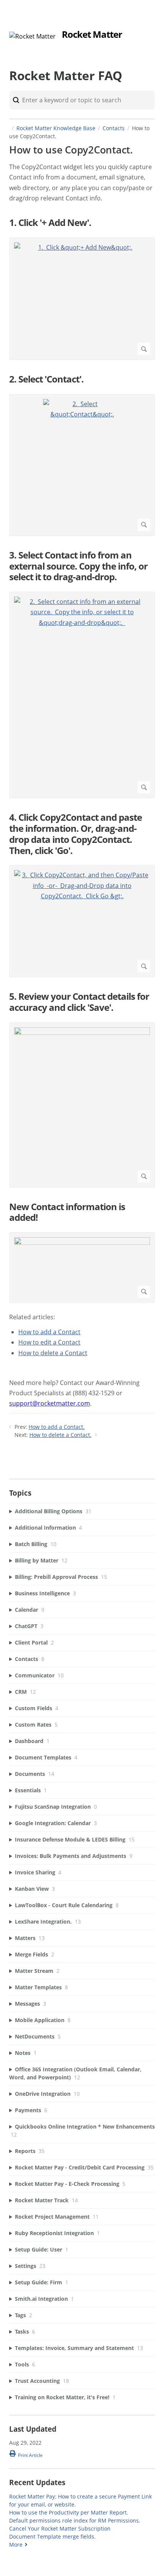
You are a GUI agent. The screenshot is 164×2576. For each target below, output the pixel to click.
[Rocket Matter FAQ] (32, 36)
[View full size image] (82, 1105)
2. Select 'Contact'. (46, 379)
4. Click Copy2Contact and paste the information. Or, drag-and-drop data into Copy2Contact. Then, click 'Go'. (76, 834)
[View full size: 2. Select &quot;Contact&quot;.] (82, 465)
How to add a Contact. (57, 1427)
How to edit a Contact (49, 1342)
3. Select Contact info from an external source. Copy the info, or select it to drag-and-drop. (78, 566)
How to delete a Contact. (60, 1435)
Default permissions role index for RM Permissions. (75, 2520)
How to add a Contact (49, 1332)
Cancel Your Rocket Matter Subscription (60, 2528)
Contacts (114, 128)
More (16, 2545)
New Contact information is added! (67, 1212)
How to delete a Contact (53, 1353)
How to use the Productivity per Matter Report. (69, 2512)
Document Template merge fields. (52, 2536)
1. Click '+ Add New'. (50, 223)
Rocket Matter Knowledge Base (56, 128)
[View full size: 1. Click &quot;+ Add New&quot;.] (82, 299)
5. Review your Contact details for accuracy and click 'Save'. (79, 1002)
